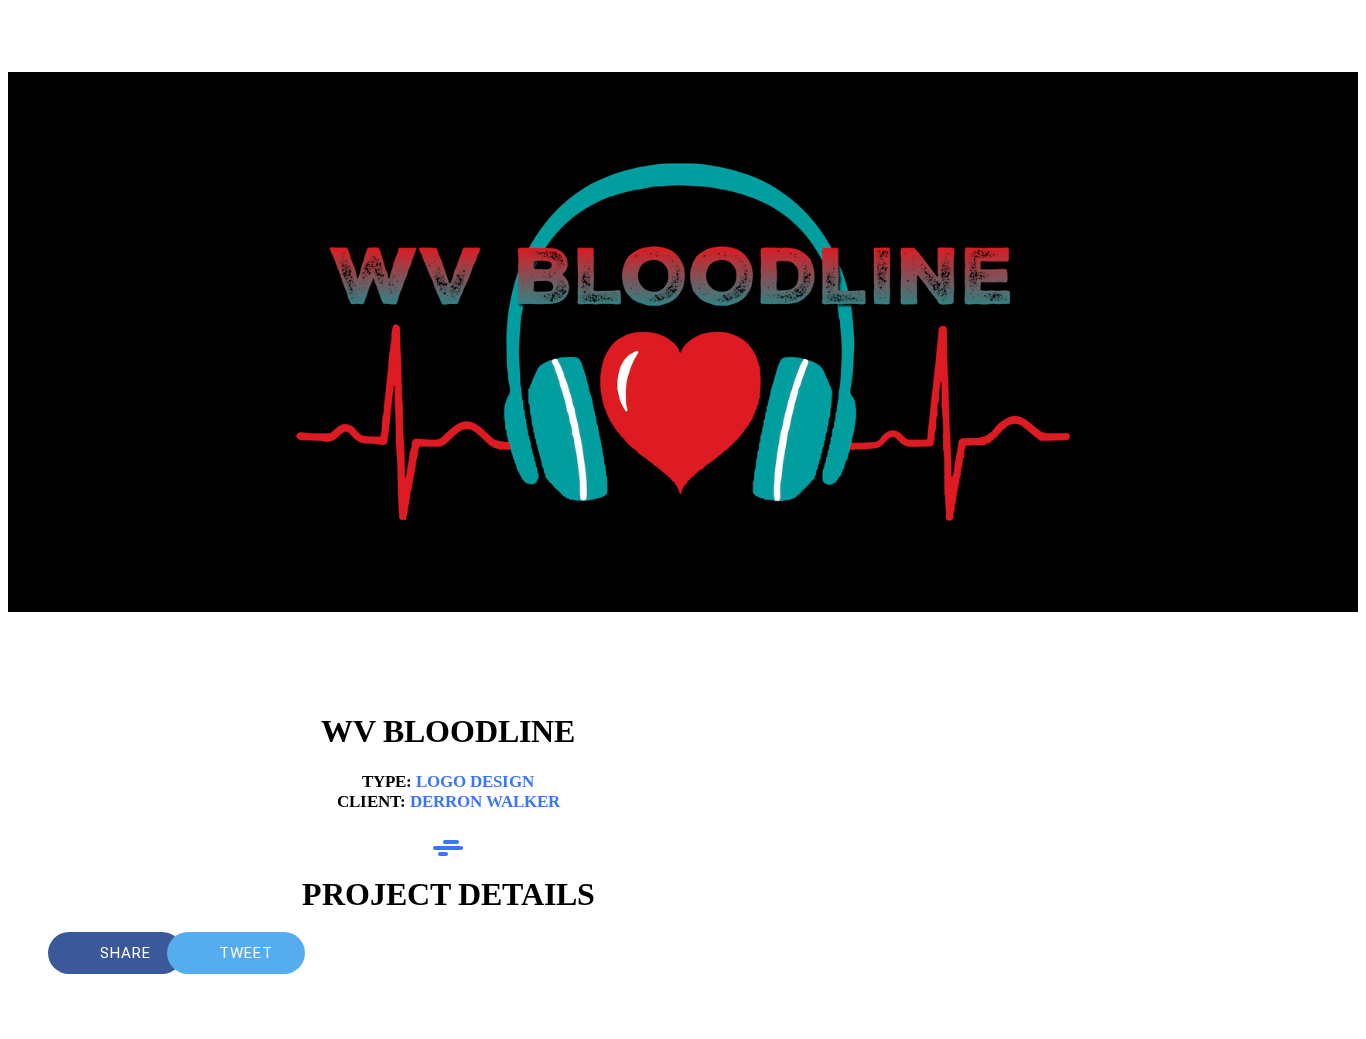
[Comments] (824, 953)
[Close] (40, 40)
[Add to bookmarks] (776, 953)
